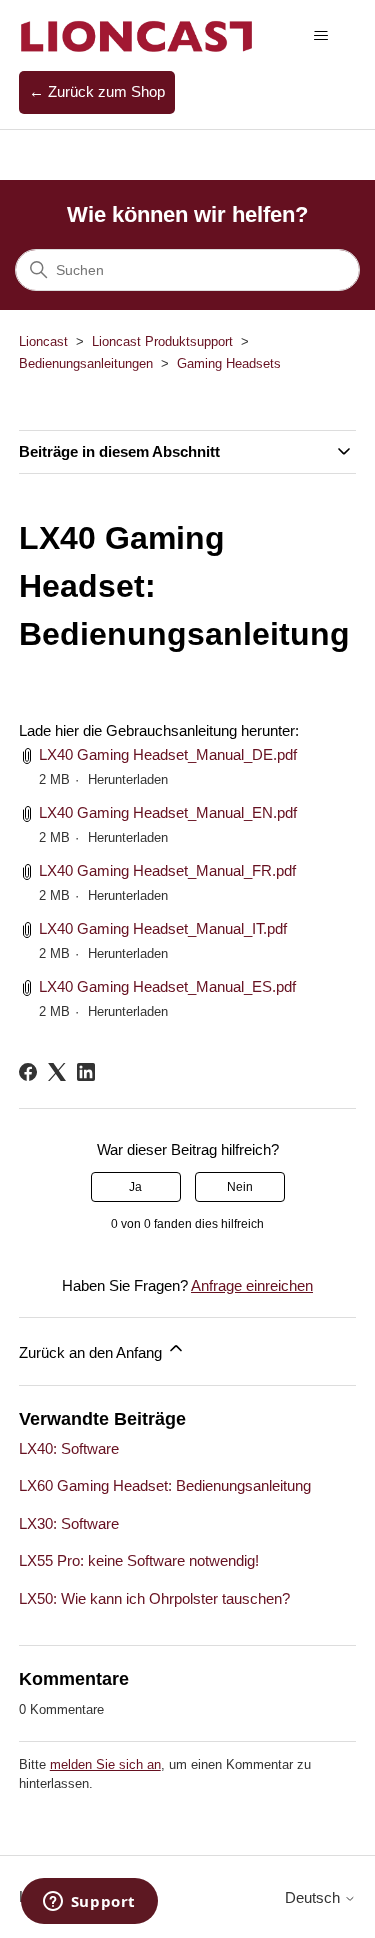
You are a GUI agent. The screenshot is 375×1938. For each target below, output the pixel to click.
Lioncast (43, 341)
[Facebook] (28, 1072)
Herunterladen (128, 779)
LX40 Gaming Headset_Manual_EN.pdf (168, 812)
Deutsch (314, 1897)
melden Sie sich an (105, 1764)
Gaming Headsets (229, 363)
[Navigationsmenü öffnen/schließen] (320, 36)
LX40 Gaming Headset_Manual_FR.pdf (167, 870)
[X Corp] (57, 1072)
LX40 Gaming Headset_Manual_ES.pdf (167, 986)
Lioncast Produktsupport (162, 341)
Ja (135, 1187)
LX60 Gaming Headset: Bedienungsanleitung (165, 1485)
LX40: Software (69, 1448)
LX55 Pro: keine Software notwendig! (139, 1560)
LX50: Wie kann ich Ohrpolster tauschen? (154, 1598)
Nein (240, 1187)
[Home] (137, 35)
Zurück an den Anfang (92, 1352)
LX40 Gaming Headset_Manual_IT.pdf (163, 928)
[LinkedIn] (86, 1072)
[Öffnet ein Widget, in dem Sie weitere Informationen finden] (89, 1903)
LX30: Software (69, 1523)
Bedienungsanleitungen (86, 363)
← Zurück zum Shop (97, 91)
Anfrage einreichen (252, 1285)
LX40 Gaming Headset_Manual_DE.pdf (168, 754)
